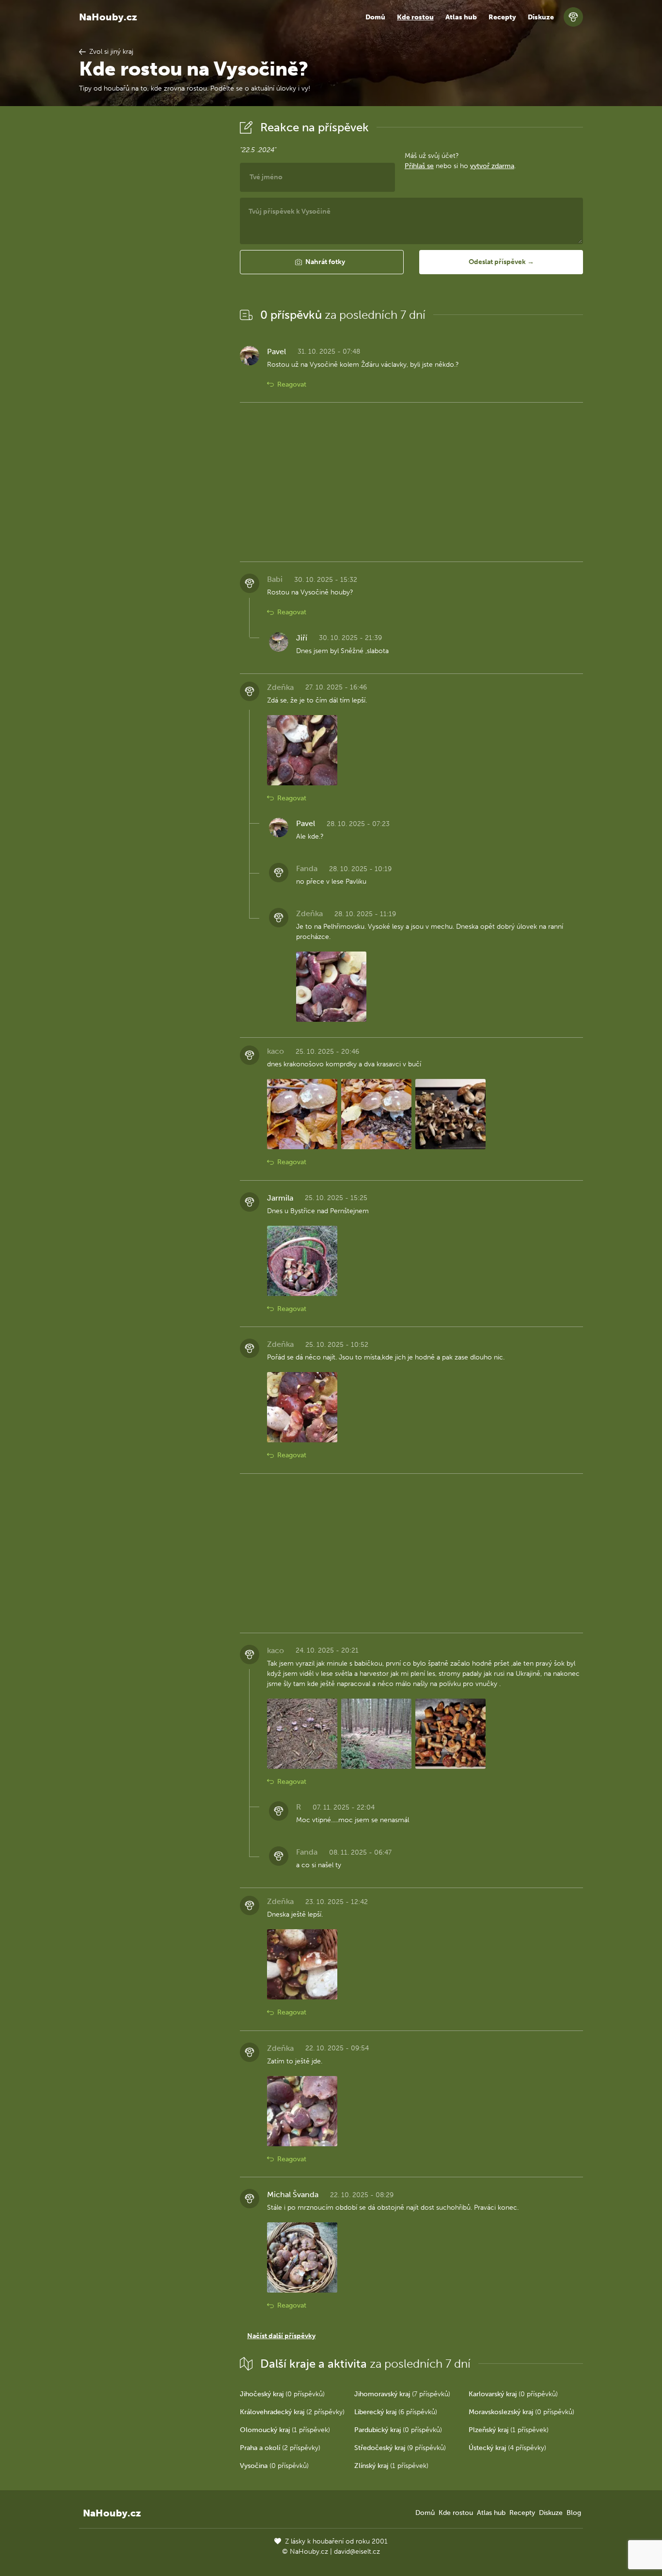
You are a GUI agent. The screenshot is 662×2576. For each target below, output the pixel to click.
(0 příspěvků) (282, 2394)
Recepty (502, 17)
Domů (375, 17)
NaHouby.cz (108, 17)
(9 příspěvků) (400, 2448)
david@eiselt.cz (357, 2552)
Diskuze (541, 17)
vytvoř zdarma (492, 166)
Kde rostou (415, 17)
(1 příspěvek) (285, 2430)
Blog (574, 2513)
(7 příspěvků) (402, 2394)
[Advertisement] (152, 263)
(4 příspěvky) (507, 2448)
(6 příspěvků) (396, 2412)
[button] (322, 262)
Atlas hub (461, 17)
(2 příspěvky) (292, 2412)
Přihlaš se (419, 166)
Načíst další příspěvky (281, 2336)
